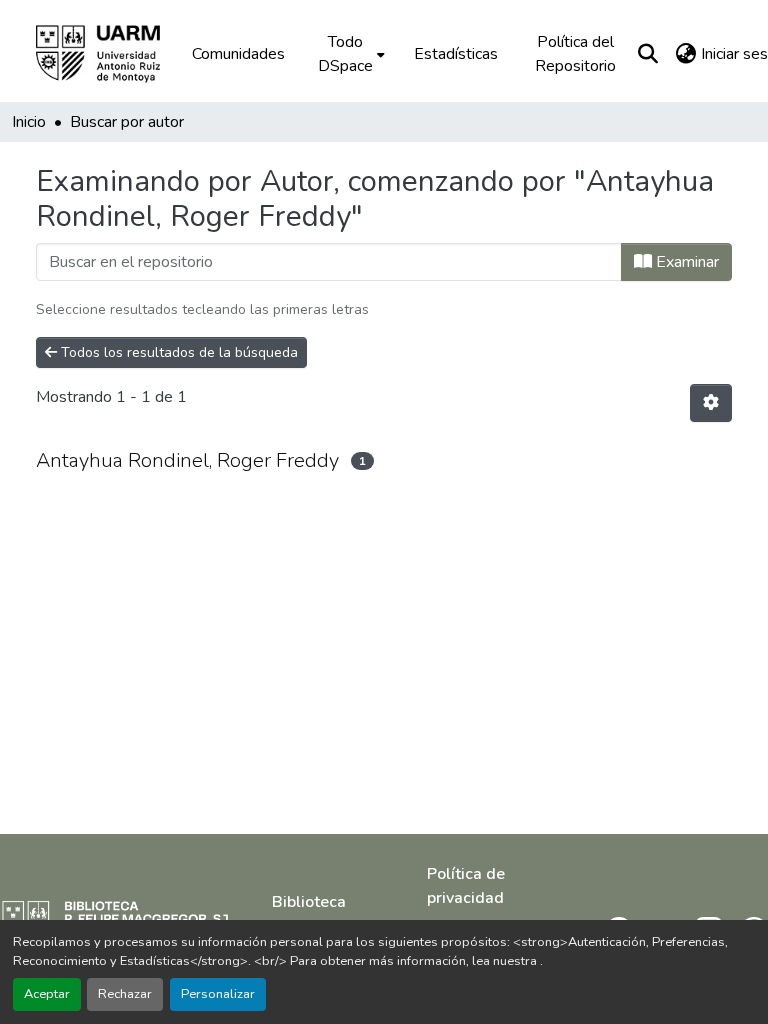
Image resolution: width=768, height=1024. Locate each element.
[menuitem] (349, 54)
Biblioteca (309, 902)
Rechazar (125, 994)
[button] (112, 54)
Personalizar (218, 994)
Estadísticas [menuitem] (456, 54)
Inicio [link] (29, 122)
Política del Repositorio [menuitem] (575, 54)
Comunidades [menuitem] (238, 54)
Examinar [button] (685, 262)
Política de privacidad (466, 886)
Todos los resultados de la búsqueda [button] (177, 352)
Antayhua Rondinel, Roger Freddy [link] (187, 460)
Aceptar (47, 994)
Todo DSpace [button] (345, 54)
